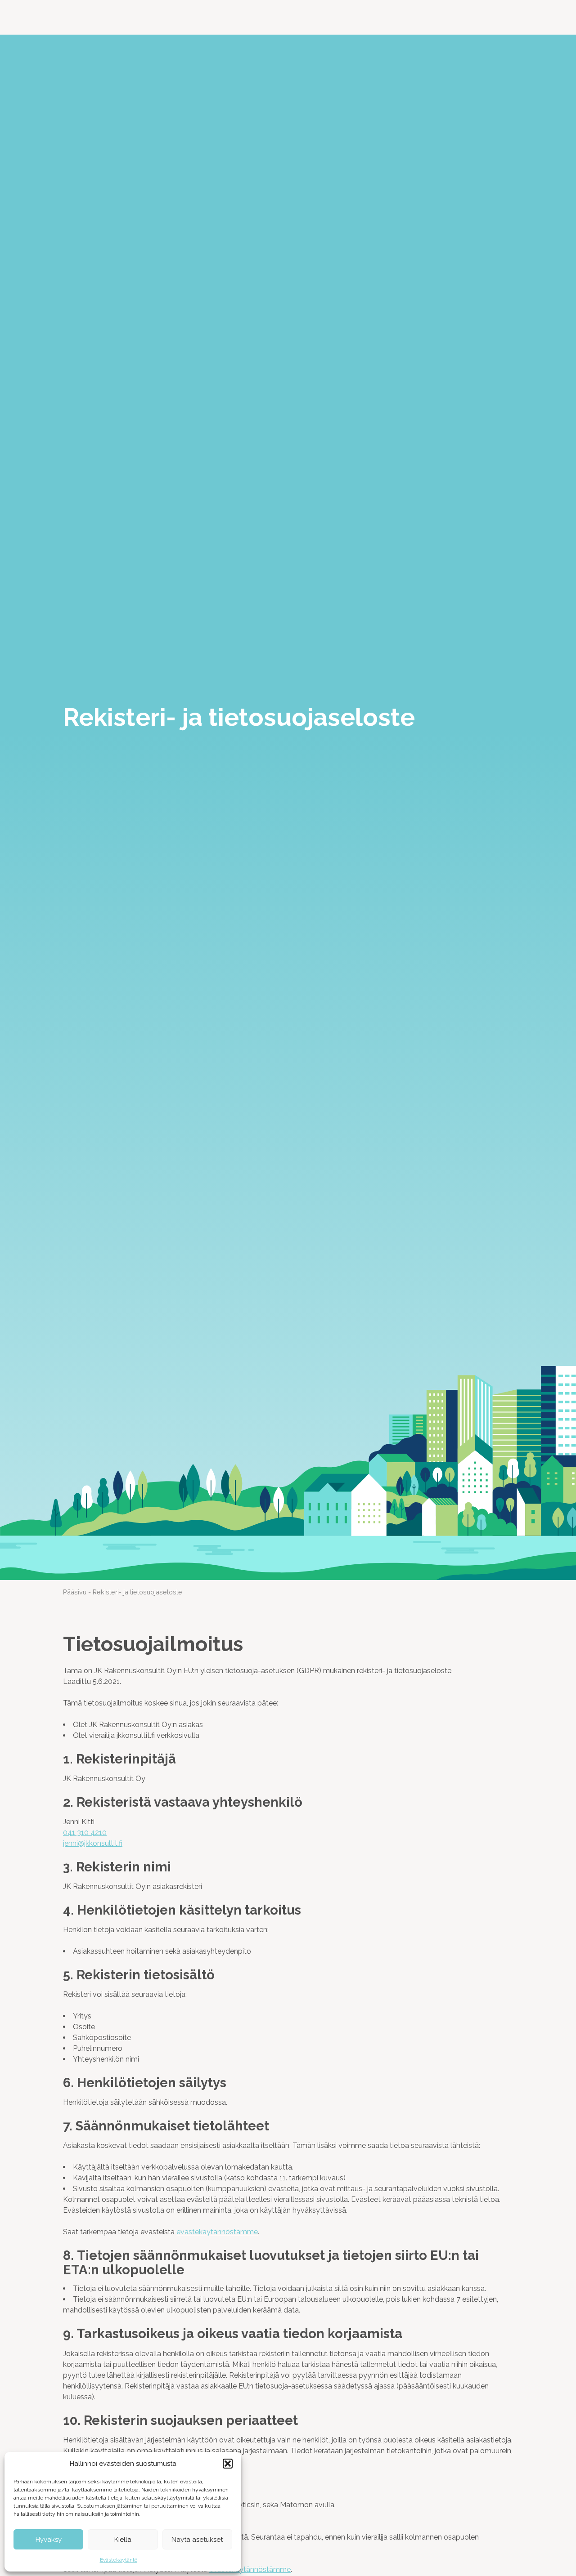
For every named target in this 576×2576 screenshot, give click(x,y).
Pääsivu (75, 1592)
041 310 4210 (85, 1833)
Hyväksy (49, 2540)
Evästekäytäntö (119, 2560)
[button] (228, 2464)
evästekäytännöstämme (217, 2232)
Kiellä (123, 2540)
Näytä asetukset (197, 2540)
